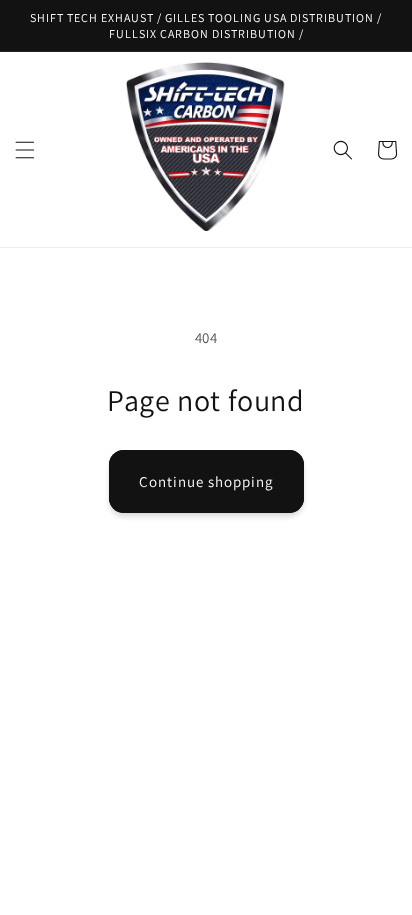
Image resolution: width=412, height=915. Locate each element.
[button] (25, 150)
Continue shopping (206, 481)
